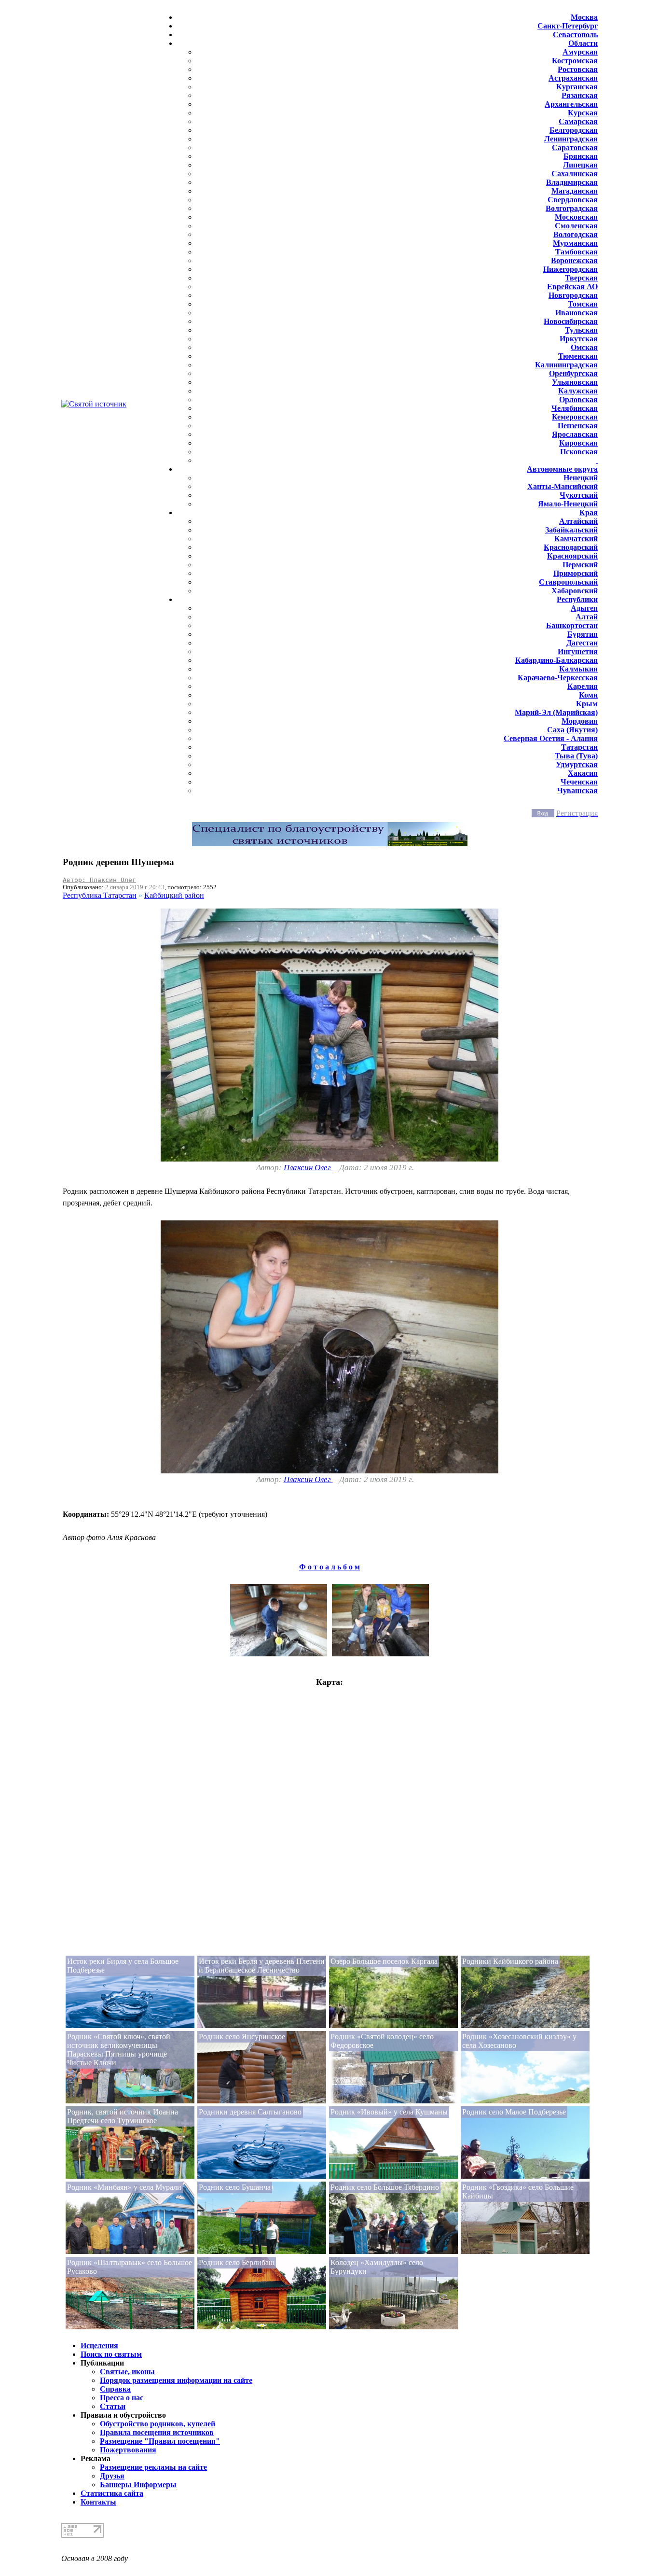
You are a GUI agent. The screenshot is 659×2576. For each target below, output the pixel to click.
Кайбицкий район (174, 895)
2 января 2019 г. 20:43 (135, 887)
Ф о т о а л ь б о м (329, 1567)
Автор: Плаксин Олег (99, 880)
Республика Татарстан (100, 895)
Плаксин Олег (308, 1168)
